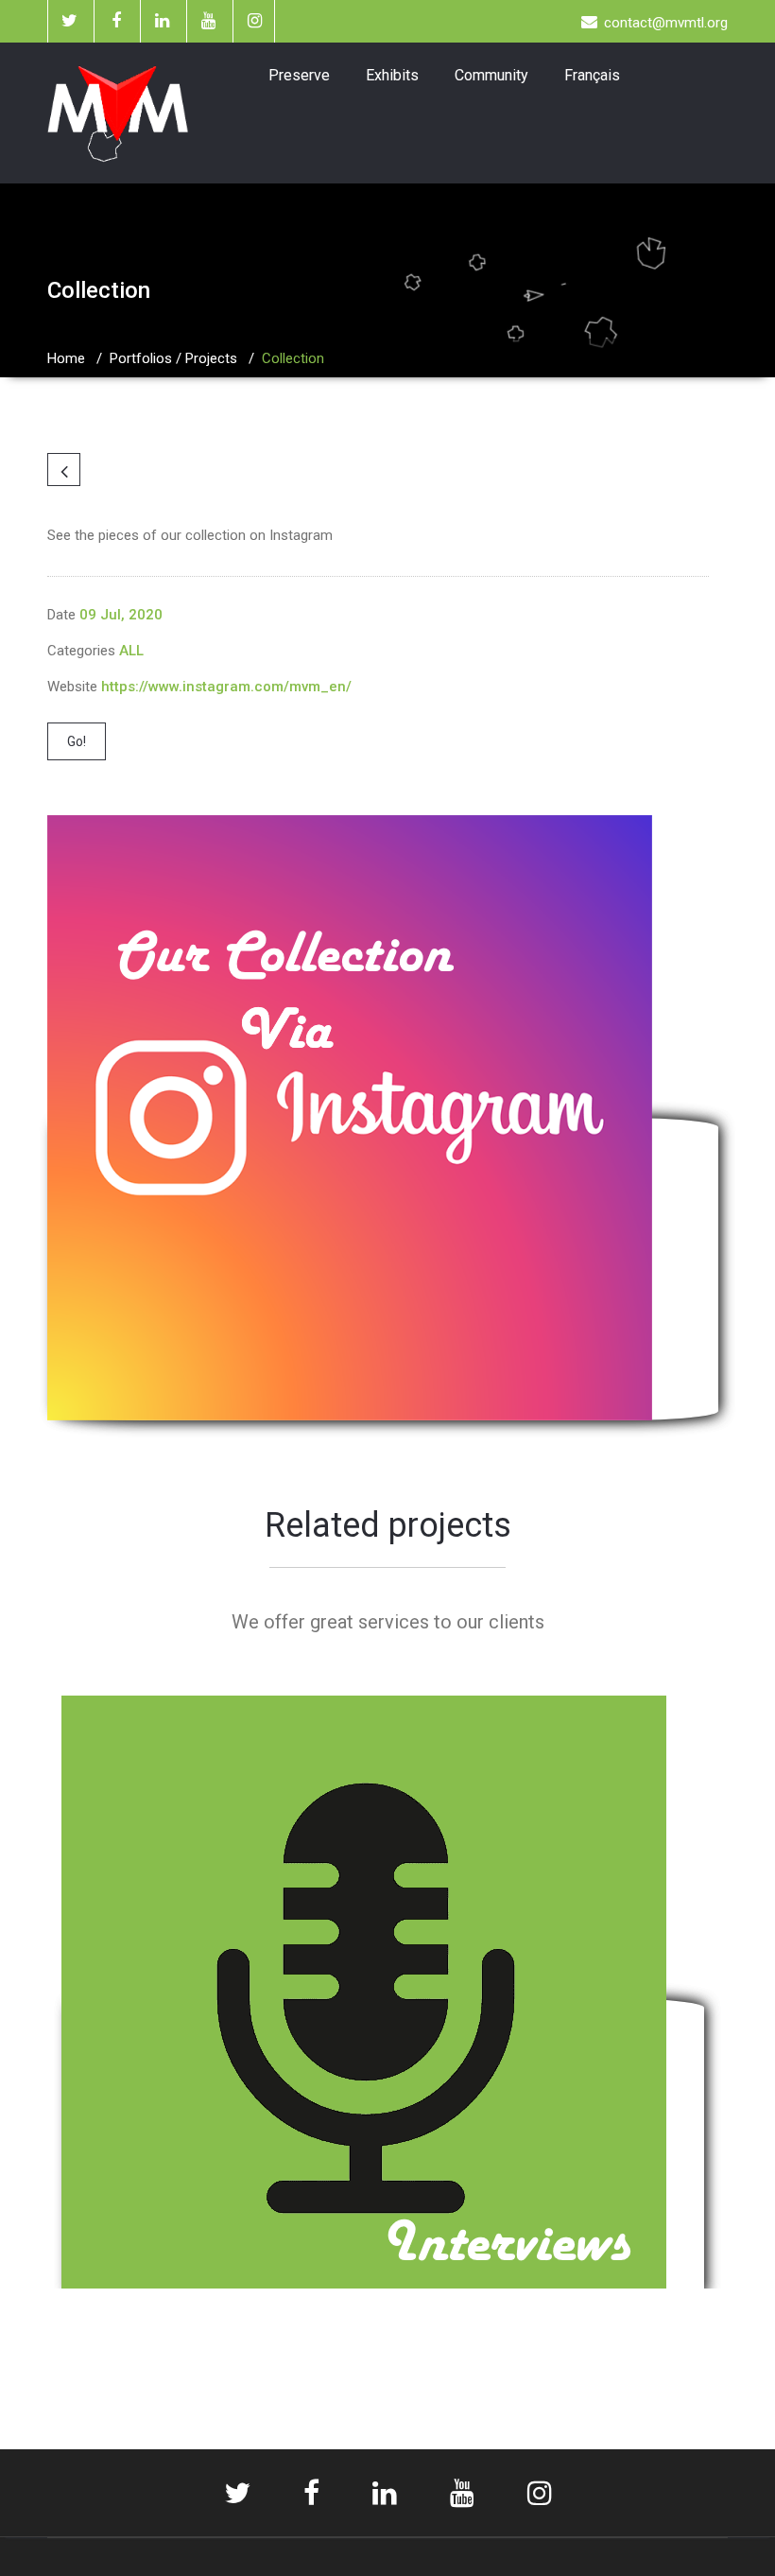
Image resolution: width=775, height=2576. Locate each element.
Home (66, 358)
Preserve (299, 75)
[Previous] (64, 470)
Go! (77, 741)
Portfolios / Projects (173, 358)
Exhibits (392, 75)
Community (491, 75)
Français (592, 75)
